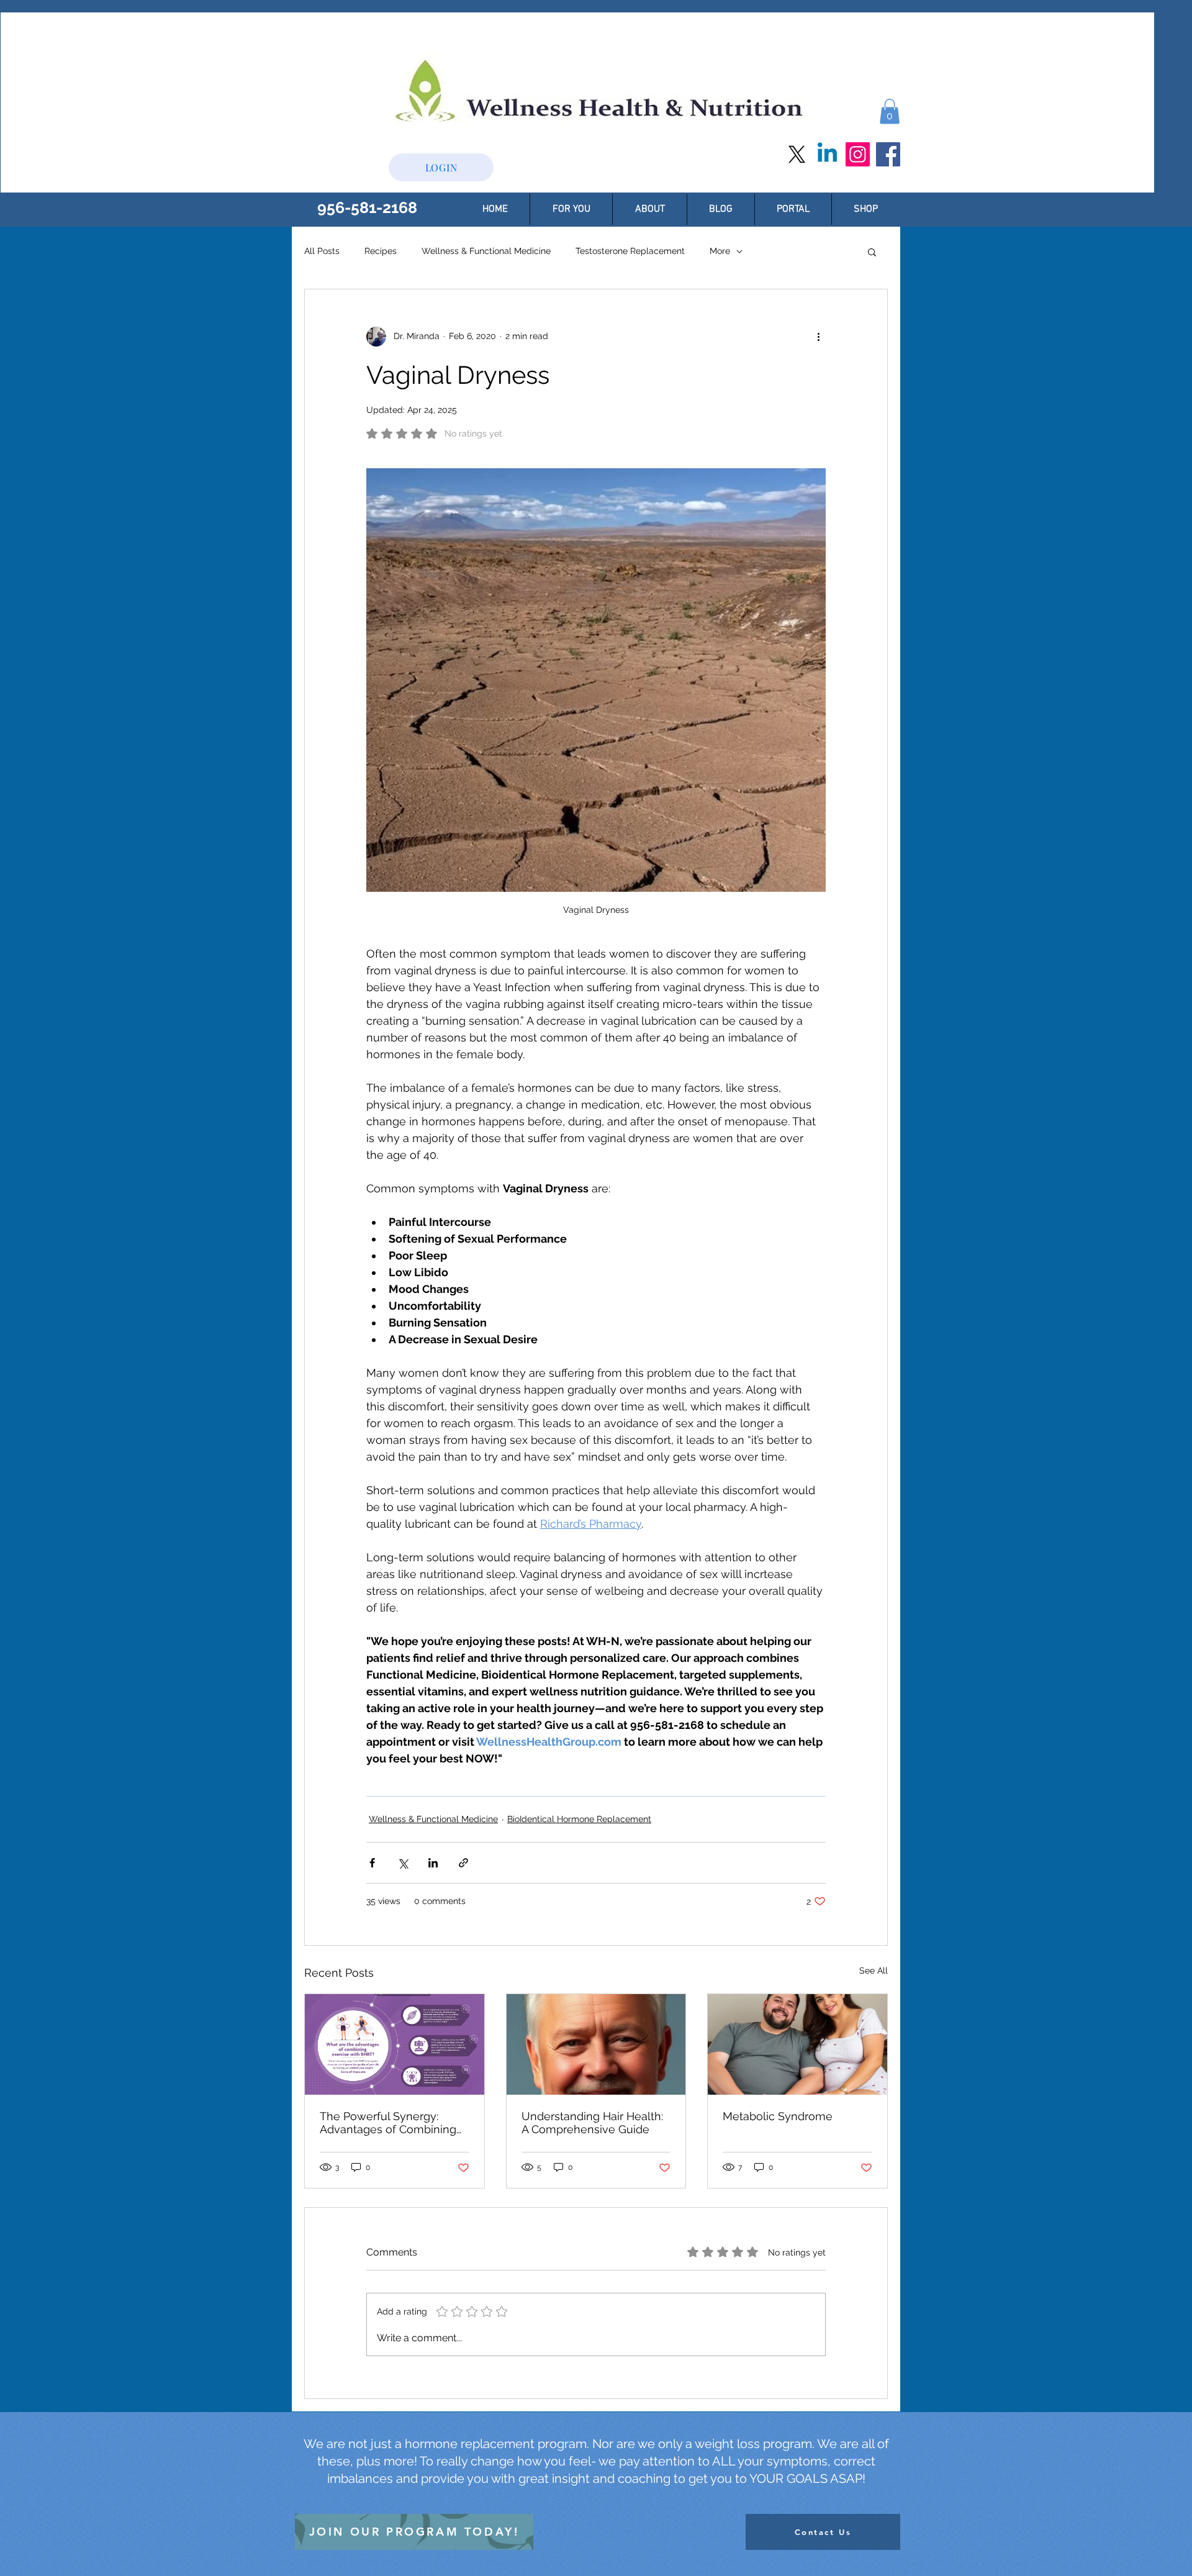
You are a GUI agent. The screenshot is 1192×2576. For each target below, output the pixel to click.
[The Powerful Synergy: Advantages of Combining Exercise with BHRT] (395, 2044)
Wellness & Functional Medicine (486, 251)
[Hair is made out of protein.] (596, 2044)
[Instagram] (858, 154)
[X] (797, 154)
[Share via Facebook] (372, 1863)
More (720, 251)
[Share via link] (463, 1863)
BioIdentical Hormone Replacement (579, 1819)
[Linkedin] (827, 154)
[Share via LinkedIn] (433, 1863)
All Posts (322, 251)
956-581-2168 (367, 207)
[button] (890, 111)
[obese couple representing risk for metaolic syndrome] (797, 2044)
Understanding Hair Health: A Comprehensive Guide (592, 2123)
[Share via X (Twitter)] (403, 1863)
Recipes (381, 251)
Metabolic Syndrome (778, 2116)
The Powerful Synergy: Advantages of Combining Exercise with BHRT (388, 2123)
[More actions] (818, 337)
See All (874, 1971)
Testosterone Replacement (630, 251)
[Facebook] (888, 154)
